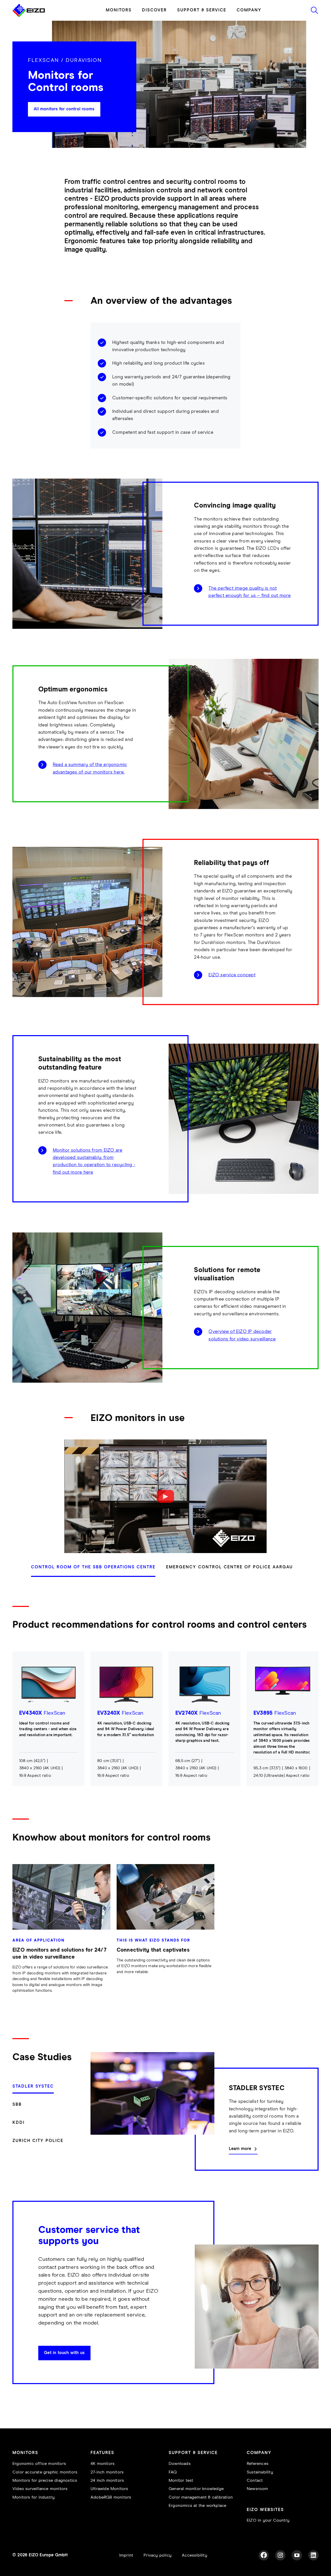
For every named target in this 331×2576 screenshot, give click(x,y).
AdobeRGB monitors (111, 2497)
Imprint (126, 2555)
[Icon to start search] (314, 10)
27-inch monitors (107, 2472)
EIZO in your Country (268, 2520)
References (258, 2464)
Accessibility (194, 2555)
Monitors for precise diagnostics (45, 2481)
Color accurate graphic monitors (45, 2472)
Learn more (240, 2149)
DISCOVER (154, 10)
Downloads (180, 2464)
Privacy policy (157, 2555)
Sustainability (260, 2472)
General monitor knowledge (196, 2489)
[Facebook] (264, 2555)
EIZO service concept (232, 975)
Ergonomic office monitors (39, 2464)
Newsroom (257, 2489)
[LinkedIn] (313, 2555)
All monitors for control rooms (64, 109)
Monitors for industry (33, 2497)
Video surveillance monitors (40, 2489)
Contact (255, 2481)
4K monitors (103, 2464)
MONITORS (119, 10)
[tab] (96, 1570)
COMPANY (249, 10)
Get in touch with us (64, 2353)
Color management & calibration (201, 2497)
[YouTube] (297, 2555)
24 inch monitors (107, 2481)
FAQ (173, 2472)
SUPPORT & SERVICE (202, 10)
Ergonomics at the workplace (197, 2506)
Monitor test (181, 2481)
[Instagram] (280, 2555)
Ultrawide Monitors (109, 2489)
